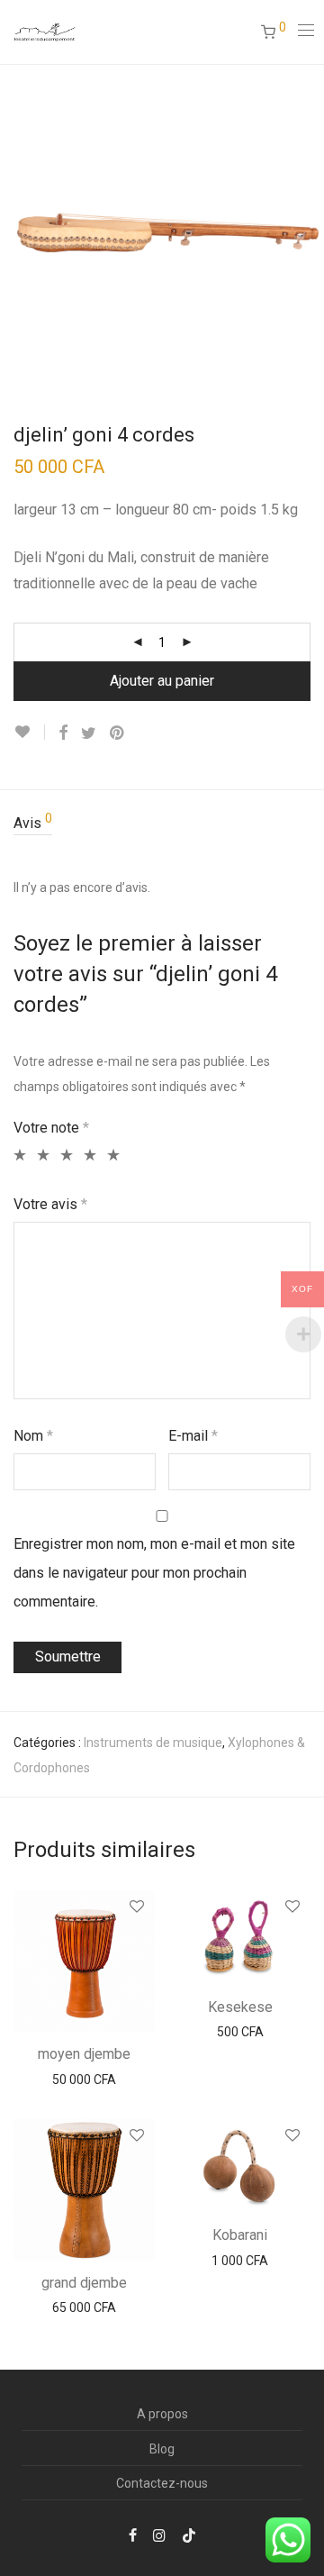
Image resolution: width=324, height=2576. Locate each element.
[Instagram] (159, 2535)
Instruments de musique (153, 1743)
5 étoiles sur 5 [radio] (111, 1155)
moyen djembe (84, 2054)
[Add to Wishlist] (29, 732)
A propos (162, 2414)
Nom (33, 1436)
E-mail (193, 1436)
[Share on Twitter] (89, 733)
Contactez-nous (162, 2483)
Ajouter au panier (162, 681)
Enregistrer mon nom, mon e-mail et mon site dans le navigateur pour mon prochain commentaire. (154, 1573)
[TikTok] (189, 2535)
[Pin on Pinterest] (118, 733)
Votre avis (50, 1204)
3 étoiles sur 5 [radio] (64, 1155)
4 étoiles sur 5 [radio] (88, 1155)
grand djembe (84, 2283)
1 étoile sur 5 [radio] (18, 1155)
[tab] (162, 824)
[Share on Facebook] (63, 733)
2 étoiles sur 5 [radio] (41, 1155)
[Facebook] (133, 2535)
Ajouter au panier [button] (84, 2080)
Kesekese (240, 2007)
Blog (162, 2449)
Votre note (51, 1128)
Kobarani (240, 2235)
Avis (33, 822)
